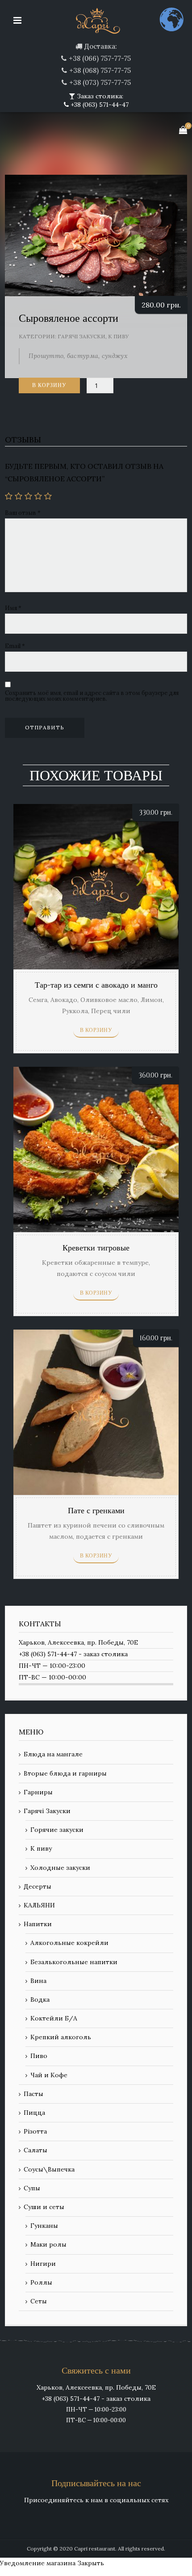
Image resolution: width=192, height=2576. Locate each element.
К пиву (118, 336)
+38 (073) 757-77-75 (100, 82)
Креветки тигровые (96, 1248)
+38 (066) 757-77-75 (100, 58)
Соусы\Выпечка (49, 2169)
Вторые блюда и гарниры (65, 1773)
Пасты (33, 2094)
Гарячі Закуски (81, 336)
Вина (38, 1981)
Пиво (39, 2056)
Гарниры (38, 1792)
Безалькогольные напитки (74, 1962)
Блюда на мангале (53, 1754)
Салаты (35, 2150)
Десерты (38, 1886)
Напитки (38, 1924)
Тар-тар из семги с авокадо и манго (96, 985)
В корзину (49, 385)
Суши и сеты (44, 2207)
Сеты (39, 2301)
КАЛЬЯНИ (39, 1905)
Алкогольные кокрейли (69, 1943)
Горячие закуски (57, 1830)
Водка (40, 1999)
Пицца (34, 2113)
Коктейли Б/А (54, 2018)
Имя (13, 608)
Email (15, 646)
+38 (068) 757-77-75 (100, 70)
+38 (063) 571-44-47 (99, 105)
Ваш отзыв (23, 513)
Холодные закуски (60, 1868)
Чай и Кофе (49, 2075)
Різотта (35, 2131)
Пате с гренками (96, 1511)
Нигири (43, 2264)
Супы (32, 2188)
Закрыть (91, 2563)
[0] (183, 130)
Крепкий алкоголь (61, 2037)
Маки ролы (48, 2244)
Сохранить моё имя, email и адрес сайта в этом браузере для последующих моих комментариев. (92, 696)
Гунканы (44, 2226)
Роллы (41, 2282)
